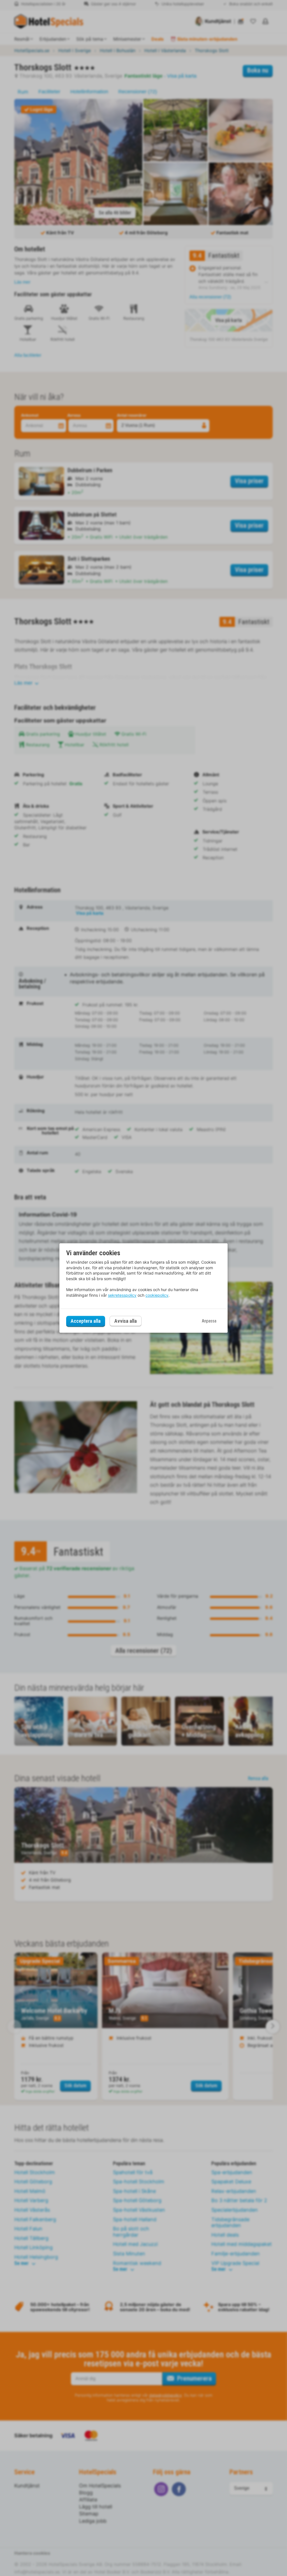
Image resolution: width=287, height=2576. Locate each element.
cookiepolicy (157, 1295)
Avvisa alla (126, 1321)
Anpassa (209, 1321)
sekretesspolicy (122, 1295)
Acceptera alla (86, 1321)
